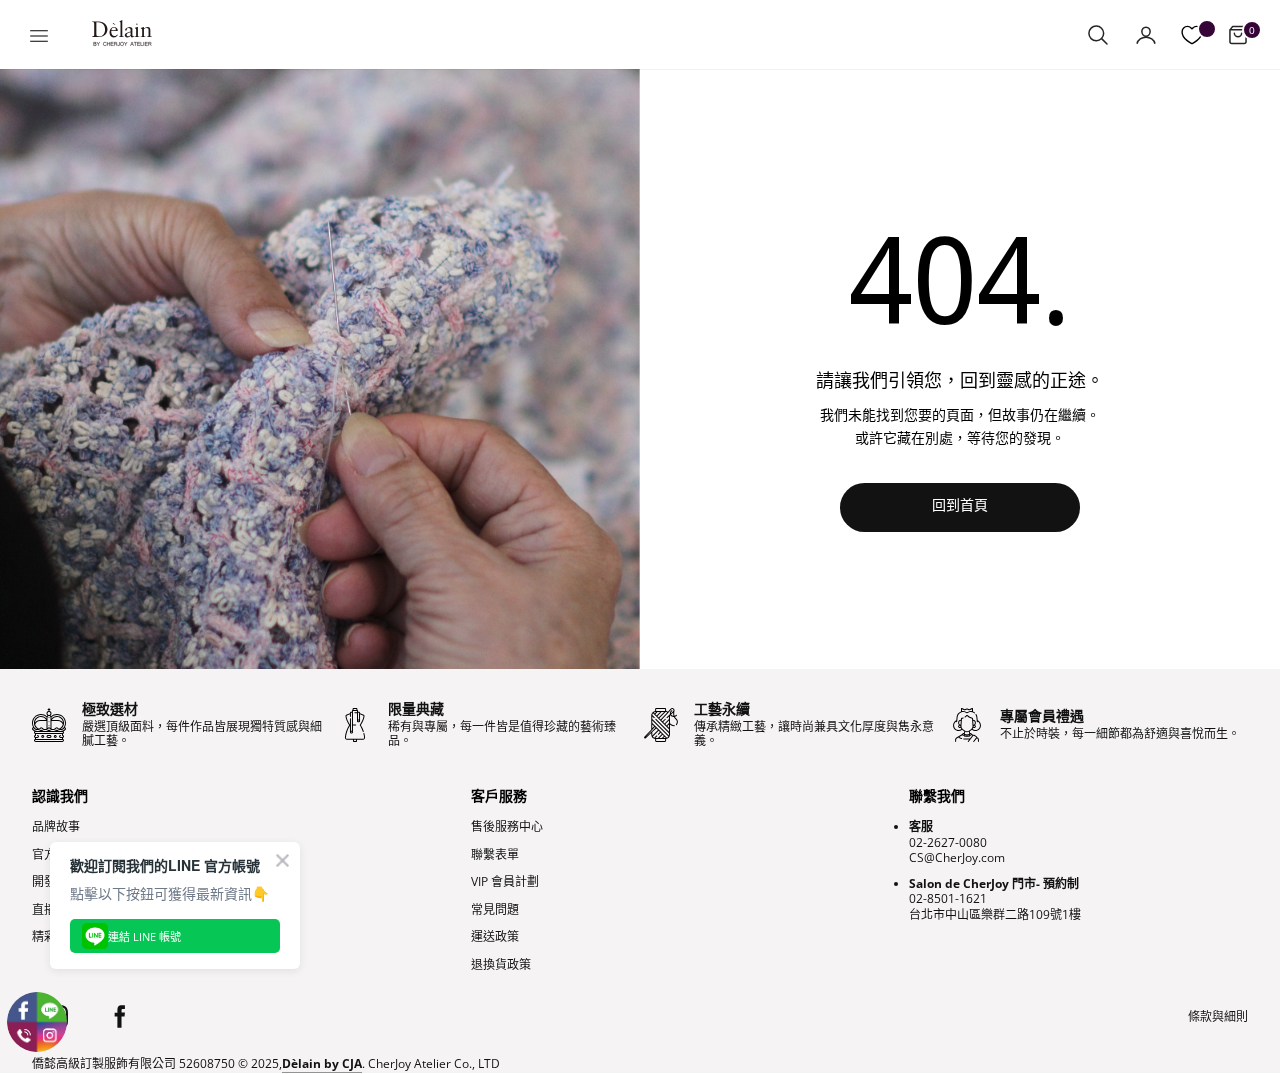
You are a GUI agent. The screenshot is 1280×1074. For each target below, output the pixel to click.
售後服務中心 (507, 827)
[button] (1098, 35)
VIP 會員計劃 (505, 882)
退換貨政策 (501, 965)
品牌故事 (56, 827)
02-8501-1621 (948, 898)
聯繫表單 (495, 855)
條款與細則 (1218, 1017)
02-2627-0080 (948, 842)
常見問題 (495, 910)
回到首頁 (960, 506)
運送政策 (495, 937)
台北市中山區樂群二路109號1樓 (995, 914)
